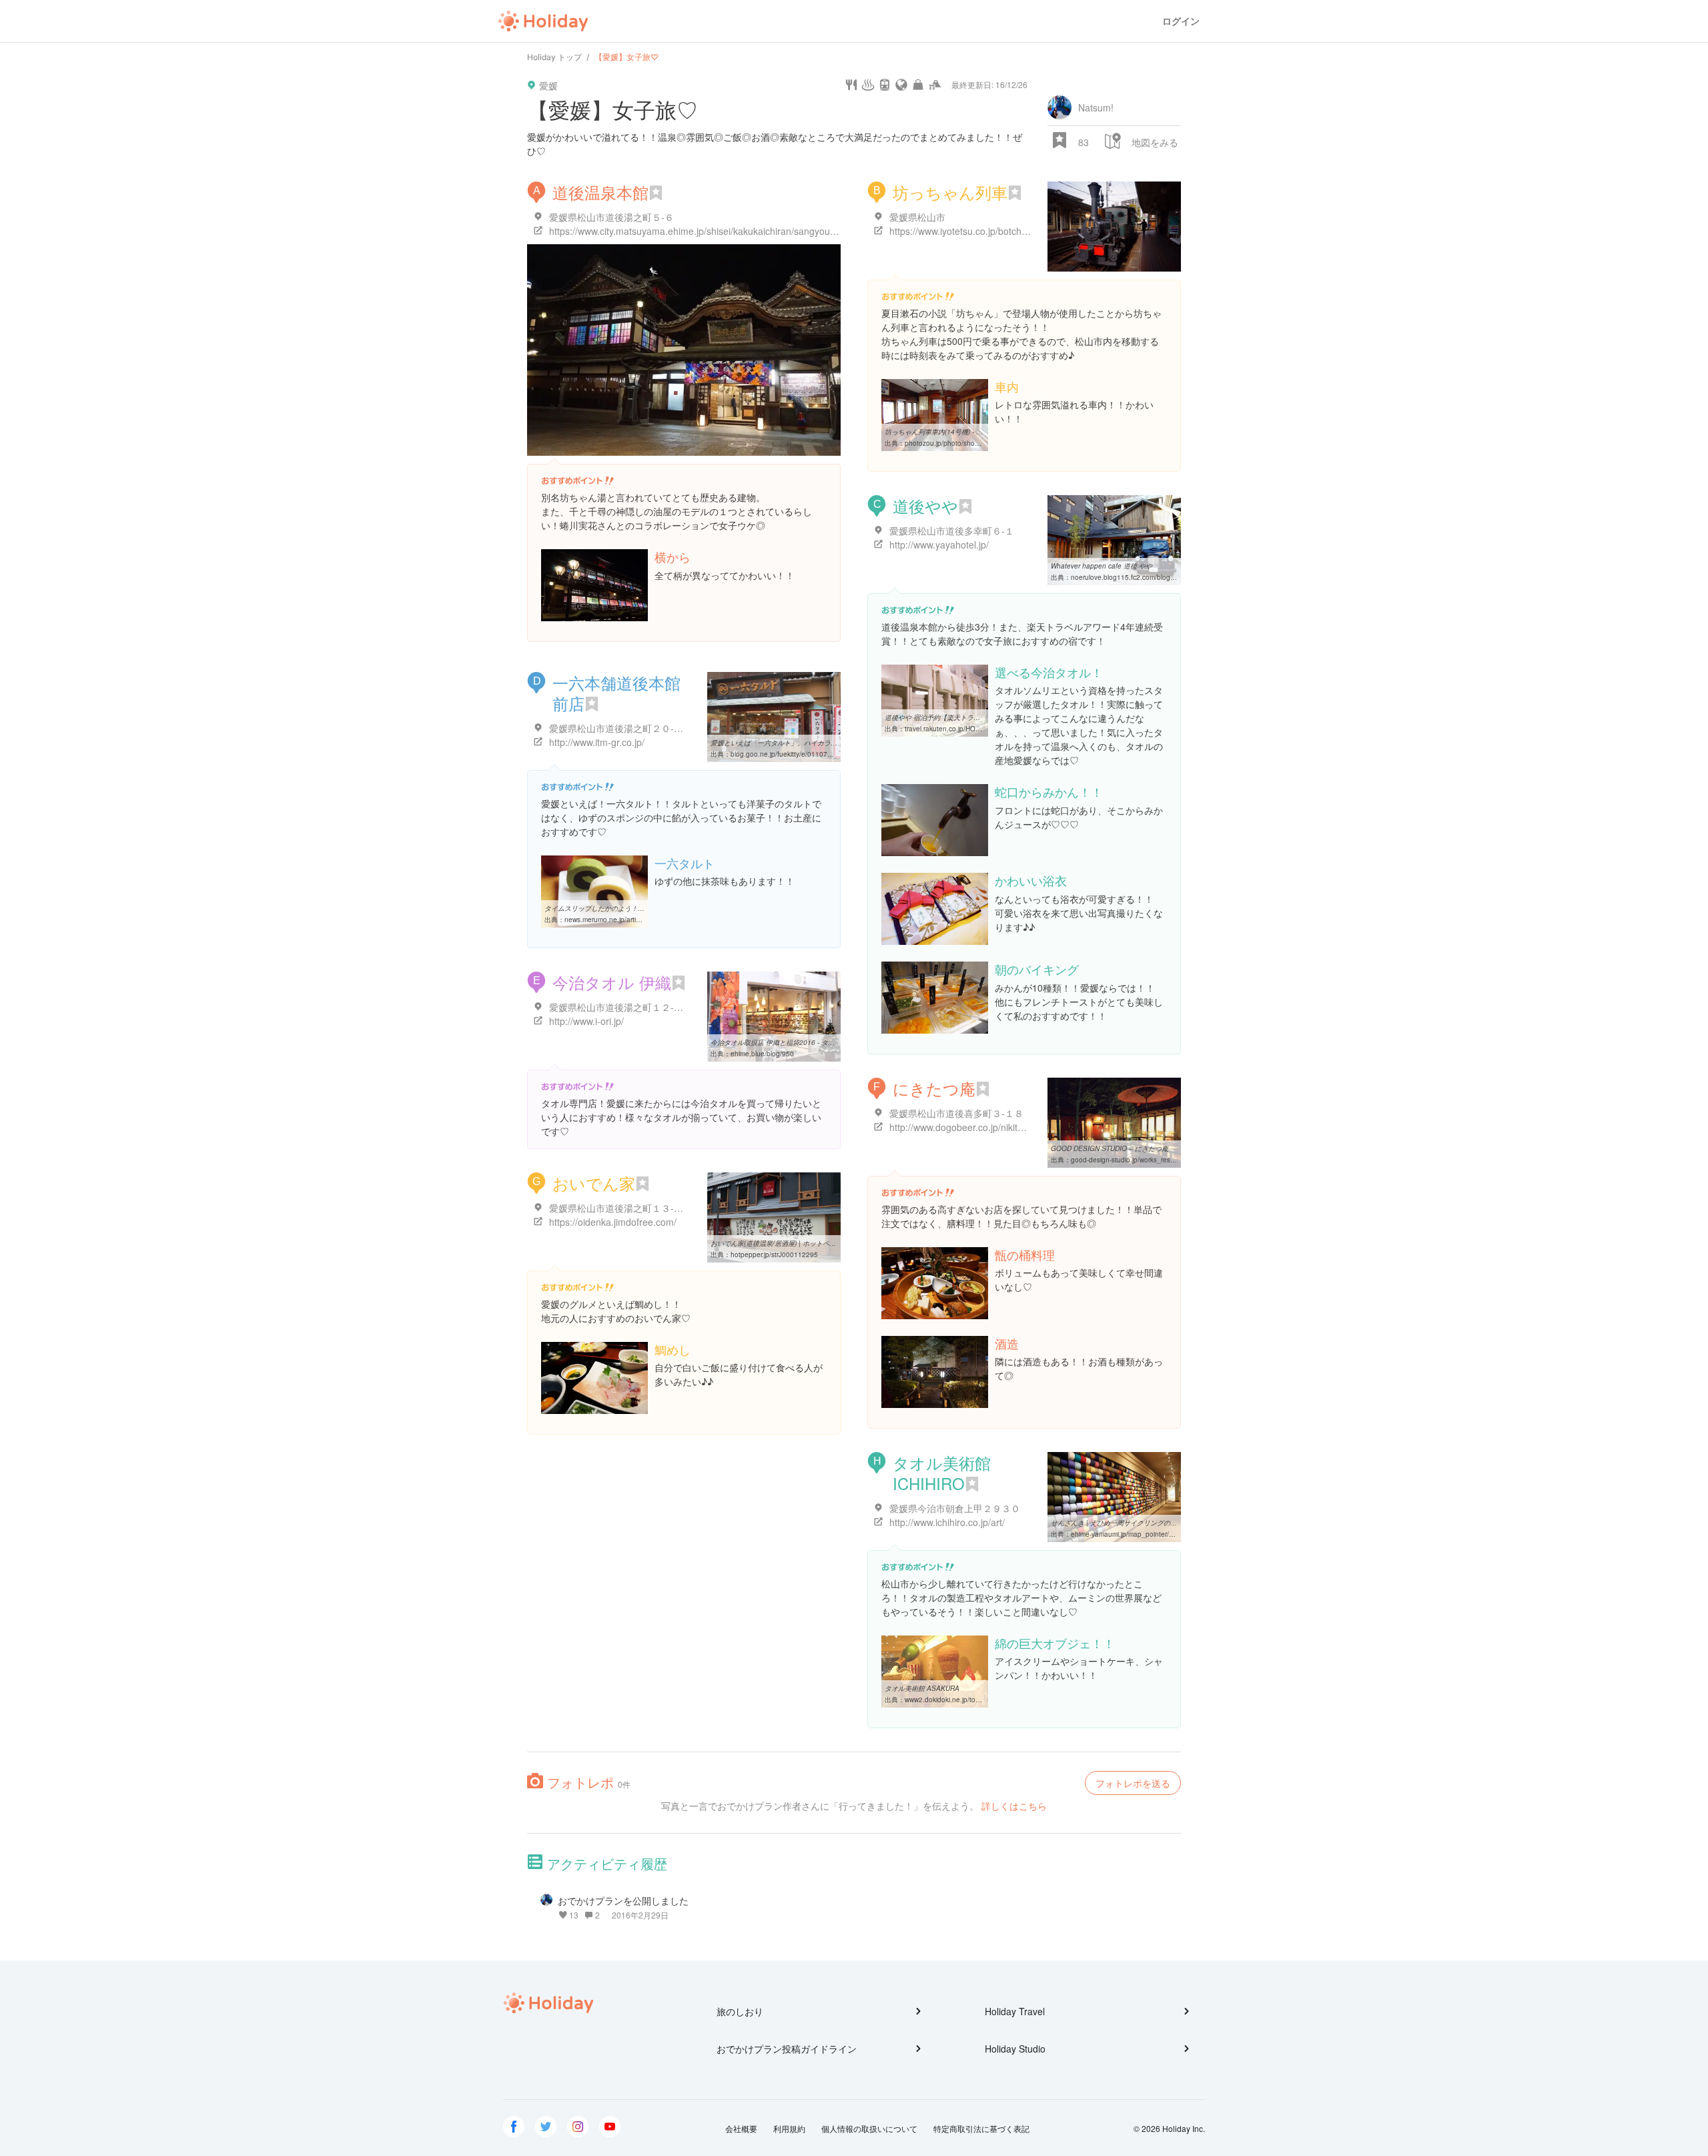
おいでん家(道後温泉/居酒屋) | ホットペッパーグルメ (790, 1243)
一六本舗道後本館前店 (616, 693)
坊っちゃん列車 (950, 192)
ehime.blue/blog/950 (762, 1054)
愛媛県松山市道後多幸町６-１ (952, 530)
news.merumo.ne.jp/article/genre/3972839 (629, 920)
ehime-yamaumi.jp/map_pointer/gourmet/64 (1138, 1534)
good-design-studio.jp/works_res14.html (1132, 1160)
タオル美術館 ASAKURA (922, 1688)
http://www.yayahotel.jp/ (939, 545)
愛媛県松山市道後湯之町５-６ (611, 217)
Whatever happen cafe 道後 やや (1102, 566)
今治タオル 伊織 (612, 982)
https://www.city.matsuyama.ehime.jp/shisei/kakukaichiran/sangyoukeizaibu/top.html (725, 231)
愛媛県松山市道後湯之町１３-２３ (621, 1208)
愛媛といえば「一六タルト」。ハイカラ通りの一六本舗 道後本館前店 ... (819, 743)
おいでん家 (594, 1183)
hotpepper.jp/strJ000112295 (774, 1254)
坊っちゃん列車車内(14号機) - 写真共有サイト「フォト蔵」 (974, 432)
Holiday (543, 21)
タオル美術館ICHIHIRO (942, 1473)
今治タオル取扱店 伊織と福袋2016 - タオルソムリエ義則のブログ (809, 1042)
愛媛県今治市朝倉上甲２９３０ (955, 1508)
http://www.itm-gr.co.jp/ (597, 742)
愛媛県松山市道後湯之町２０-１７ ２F (630, 728)
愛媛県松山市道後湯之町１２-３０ (621, 1007)
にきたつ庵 (934, 1088)
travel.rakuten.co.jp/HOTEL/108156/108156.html (980, 729)
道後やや (925, 505)
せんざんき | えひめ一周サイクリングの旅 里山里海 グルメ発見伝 (1149, 1523)
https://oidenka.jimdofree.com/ (613, 1222)
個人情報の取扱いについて (869, 2128)
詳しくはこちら (1014, 1806)
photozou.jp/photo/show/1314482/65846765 (974, 443)
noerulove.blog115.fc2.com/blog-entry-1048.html (1146, 577)
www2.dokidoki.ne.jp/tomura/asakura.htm (968, 1700)
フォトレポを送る (1133, 1783)
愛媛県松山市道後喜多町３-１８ (956, 1113)
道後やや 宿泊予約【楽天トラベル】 (939, 717)
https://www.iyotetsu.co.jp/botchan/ (962, 231)
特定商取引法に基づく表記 (981, 2128)
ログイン (1181, 21)
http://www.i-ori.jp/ (586, 1021)
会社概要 (741, 2128)
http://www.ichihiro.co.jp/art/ (947, 1522)
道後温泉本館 (600, 192)
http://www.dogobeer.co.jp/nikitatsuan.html (978, 1127)
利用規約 (789, 2128)
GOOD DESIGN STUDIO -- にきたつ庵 (1110, 1148)
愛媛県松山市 (917, 217)
